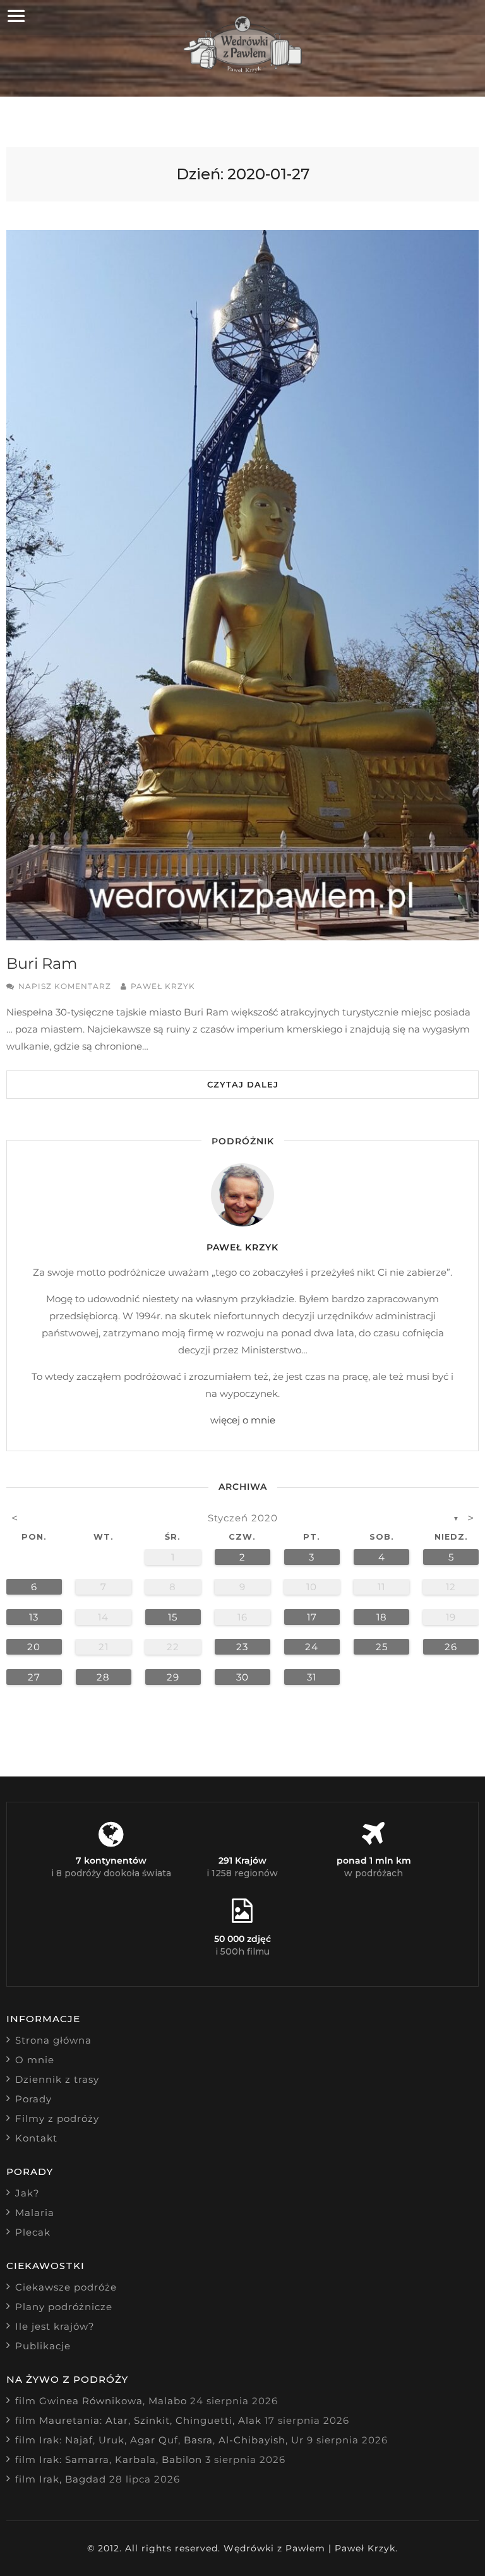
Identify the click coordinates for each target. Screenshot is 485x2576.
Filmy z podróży (57, 2118)
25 (382, 1647)
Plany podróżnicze (64, 2307)
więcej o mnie (243, 1420)
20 (34, 1647)
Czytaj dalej (243, 1084)
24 (312, 1647)
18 (382, 1617)
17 (312, 1617)
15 (173, 1617)
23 (242, 1647)
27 (34, 1677)
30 (242, 1677)
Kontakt (36, 2138)
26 (451, 1647)
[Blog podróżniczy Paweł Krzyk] (243, 69)
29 (173, 1677)
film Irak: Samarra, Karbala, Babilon (109, 2459)
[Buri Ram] (242, 585)
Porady (33, 2099)
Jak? (27, 2193)
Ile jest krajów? (55, 2326)
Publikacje (43, 2346)
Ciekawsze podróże (66, 2287)
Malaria (35, 2213)
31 (312, 1677)
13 (34, 1617)
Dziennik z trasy (57, 2079)
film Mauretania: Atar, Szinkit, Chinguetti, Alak (138, 2420)
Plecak (33, 2232)
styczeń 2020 (243, 1518)
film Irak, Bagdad (61, 2479)
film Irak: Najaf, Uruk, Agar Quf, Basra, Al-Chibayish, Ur (159, 2440)
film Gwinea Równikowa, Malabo (101, 2401)
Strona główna (53, 2040)
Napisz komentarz (65, 986)
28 (103, 1677)
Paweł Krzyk (163, 986)
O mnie (35, 2060)
